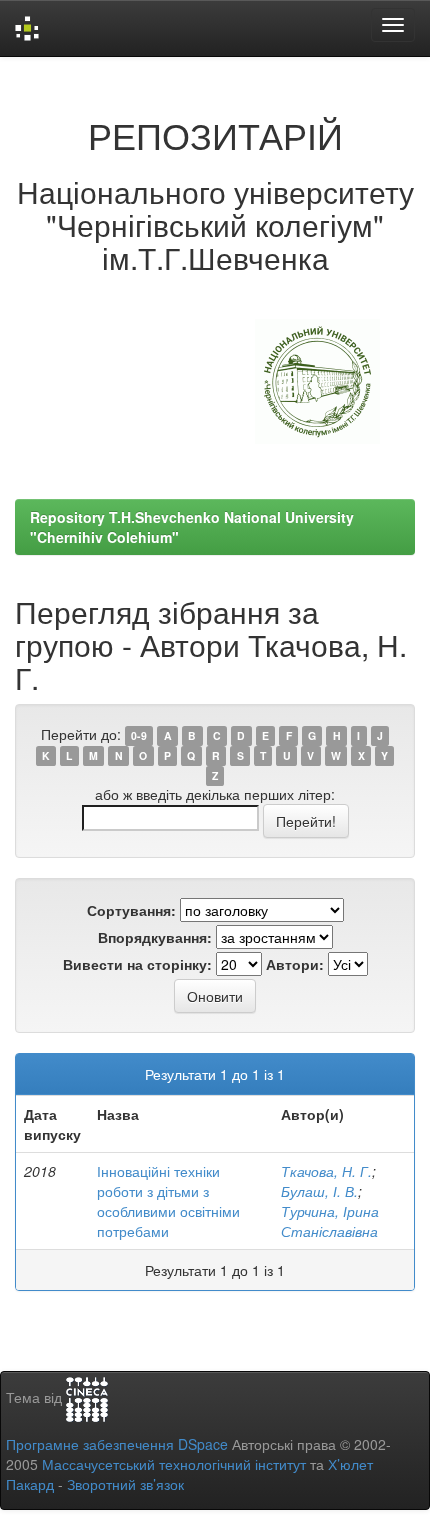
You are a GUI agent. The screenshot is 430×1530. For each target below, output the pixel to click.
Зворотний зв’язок (125, 1484)
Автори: (295, 964)
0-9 (139, 735)
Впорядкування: (155, 937)
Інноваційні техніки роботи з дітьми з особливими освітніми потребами (168, 1201)
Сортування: (131, 910)
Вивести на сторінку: (137, 964)
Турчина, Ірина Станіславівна (330, 1221)
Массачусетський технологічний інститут (174, 1464)
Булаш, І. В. (319, 1191)
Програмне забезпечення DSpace (117, 1444)
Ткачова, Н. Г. (326, 1171)
